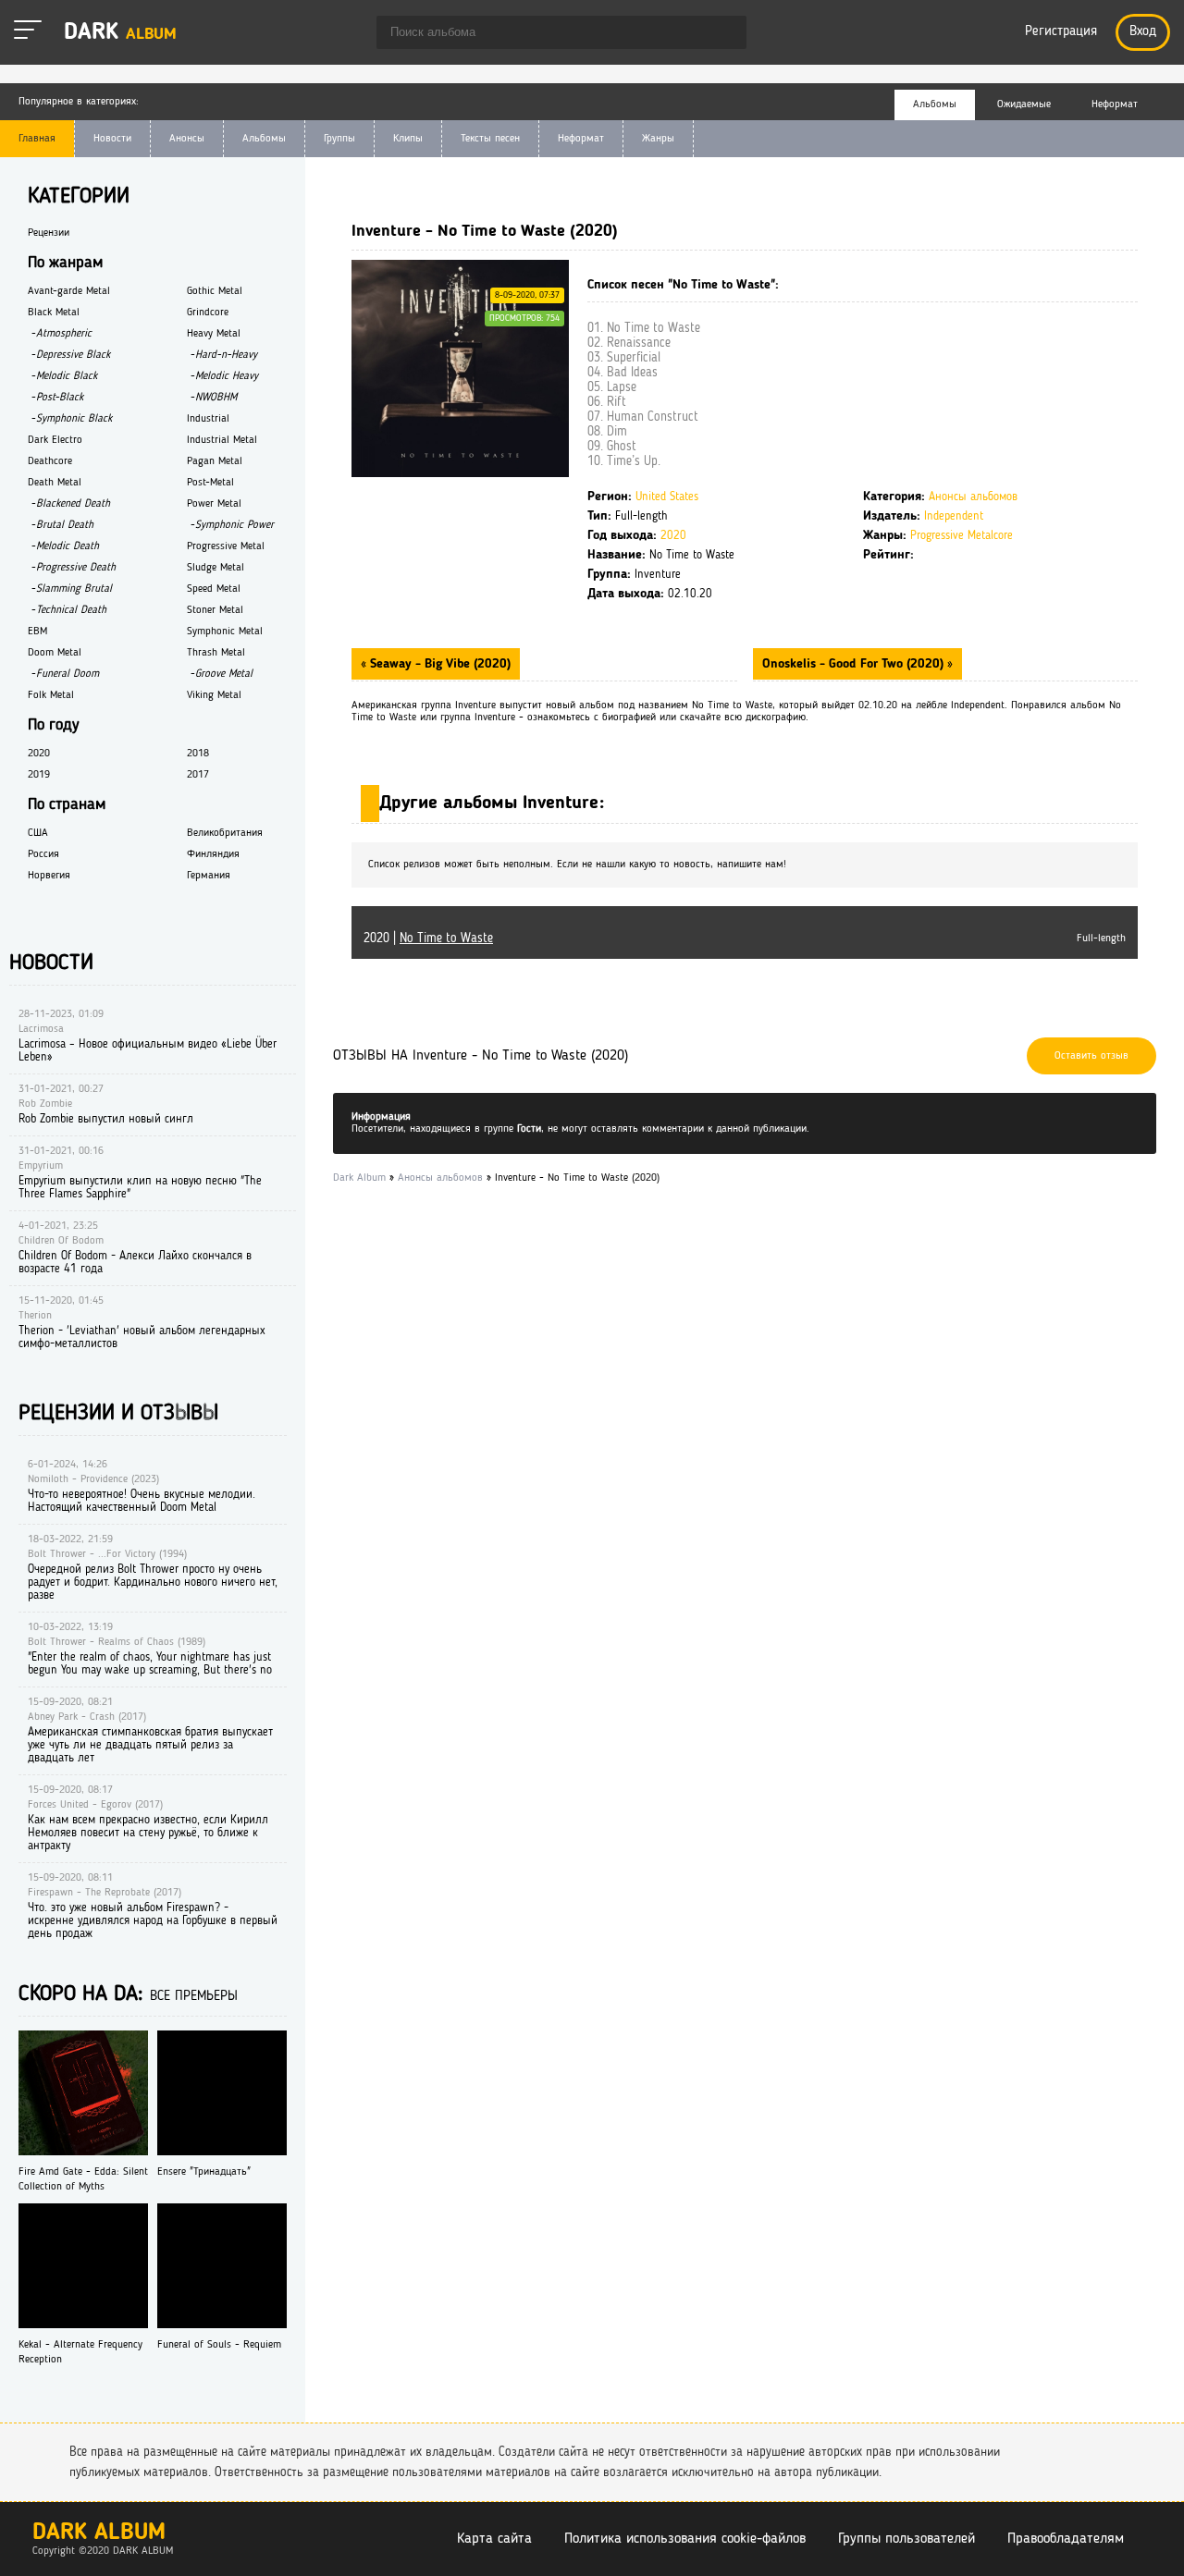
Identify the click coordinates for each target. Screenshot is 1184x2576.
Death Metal (55, 483)
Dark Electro (55, 440)
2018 (198, 754)
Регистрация (1061, 32)
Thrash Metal (216, 653)
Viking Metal (214, 695)
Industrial (208, 419)
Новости (112, 139)
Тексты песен (490, 139)
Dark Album (99, 2533)
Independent (954, 516)
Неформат (581, 139)
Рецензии (49, 233)
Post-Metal (210, 483)
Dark (120, 33)
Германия (209, 876)
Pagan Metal (215, 461)
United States (667, 497)
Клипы (408, 139)
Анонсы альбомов (973, 497)
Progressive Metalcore (962, 536)
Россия (43, 854)
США (38, 833)
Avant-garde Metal (69, 291)
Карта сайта (494, 2539)
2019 (39, 775)
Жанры (658, 139)
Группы (339, 139)
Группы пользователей (906, 2539)
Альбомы (264, 139)
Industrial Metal (222, 440)
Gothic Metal (215, 291)
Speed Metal (214, 589)
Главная (37, 139)
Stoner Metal (215, 610)
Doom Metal (55, 653)
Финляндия (213, 854)
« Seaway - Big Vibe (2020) (436, 664)
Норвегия (49, 876)
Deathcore (50, 461)
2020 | (428, 938)
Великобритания (225, 833)
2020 (673, 536)
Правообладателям (1066, 2539)
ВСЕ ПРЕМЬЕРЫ (194, 1997)
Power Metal (214, 504)
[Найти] (723, 34)
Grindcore (208, 313)
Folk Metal (51, 695)
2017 (198, 775)
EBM (37, 632)
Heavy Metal (214, 334)
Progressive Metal (226, 546)
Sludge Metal (216, 568)
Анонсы (187, 139)
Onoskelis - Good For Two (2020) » (857, 664)
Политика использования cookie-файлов (685, 2539)
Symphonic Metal (225, 632)
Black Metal (54, 313)
